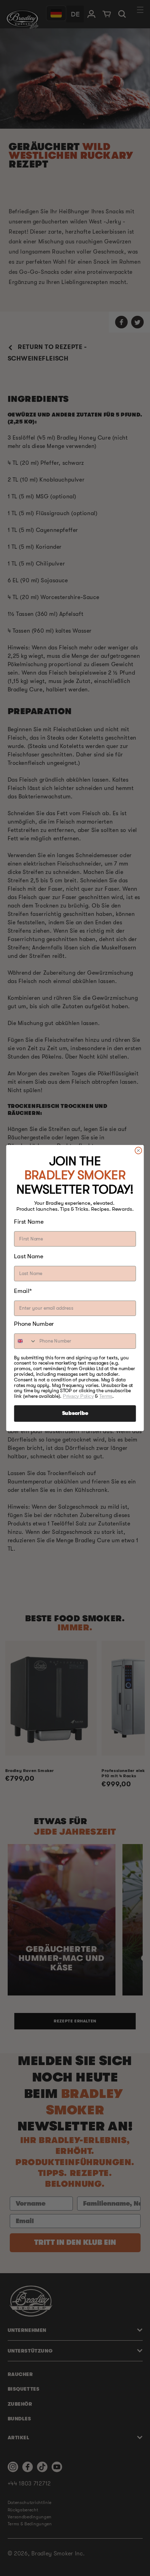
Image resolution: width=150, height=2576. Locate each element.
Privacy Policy (78, 1396)
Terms (106, 1396)
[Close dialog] (138, 1151)
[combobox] (25, 1341)
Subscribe (75, 1414)
